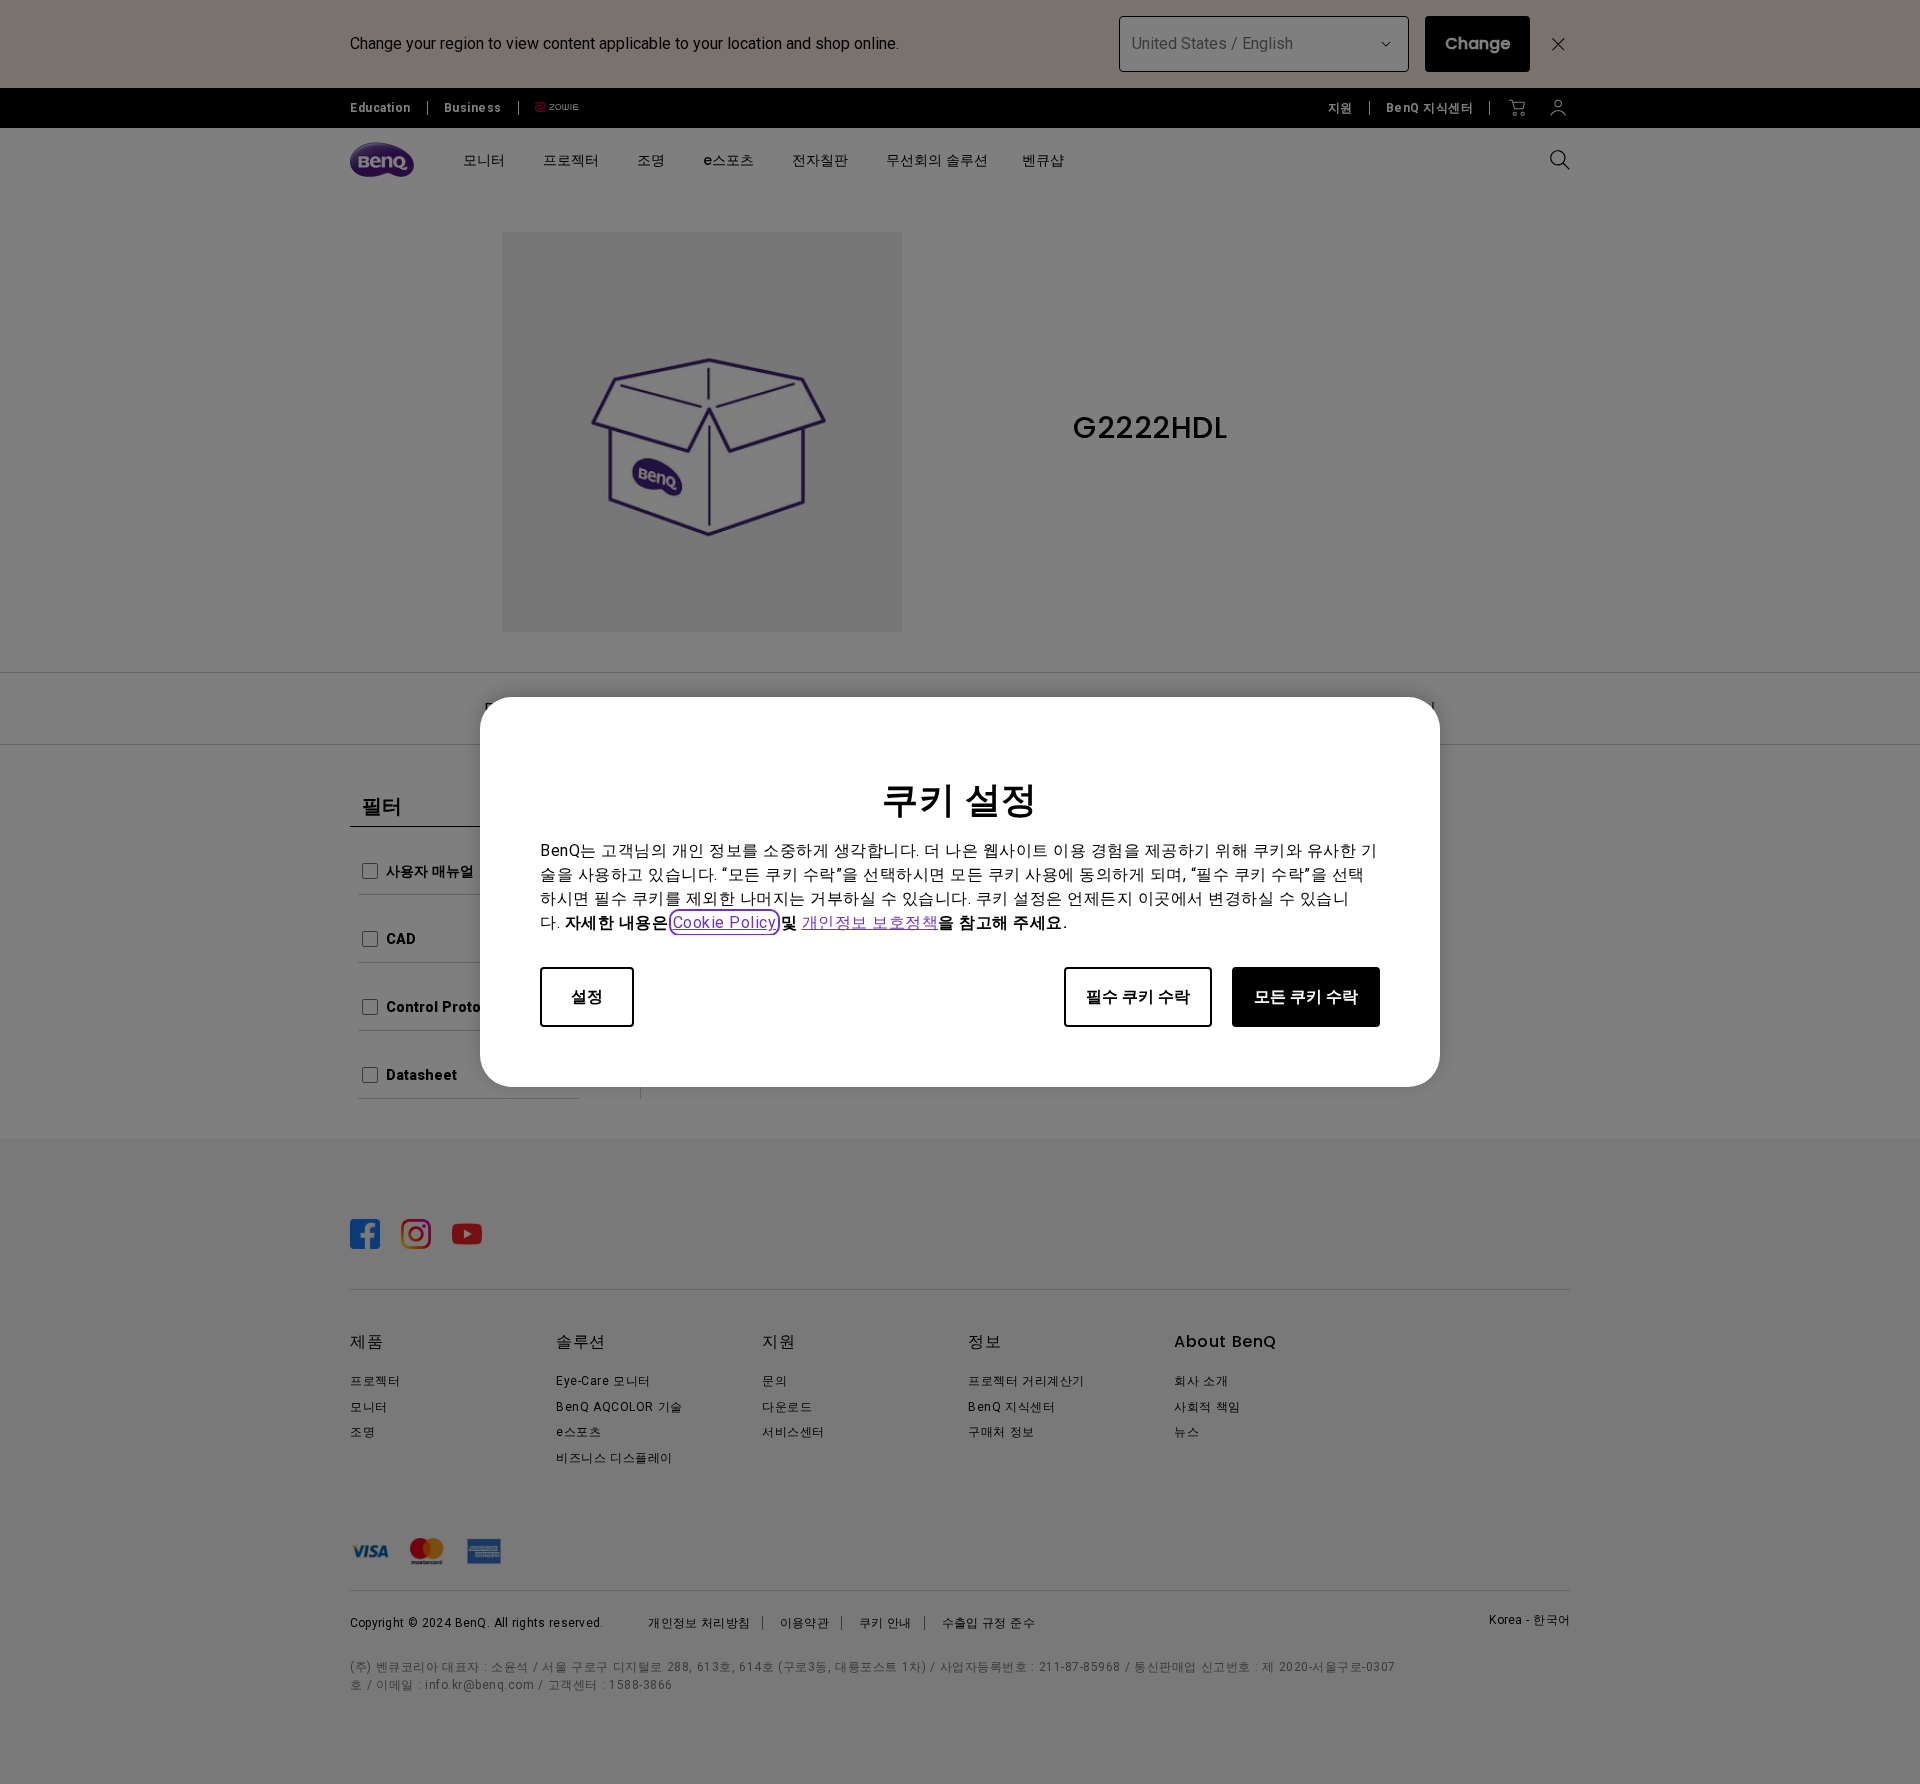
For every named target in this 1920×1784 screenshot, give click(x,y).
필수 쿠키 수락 (1138, 996)
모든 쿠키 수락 (1306, 996)
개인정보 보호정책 (870, 922)
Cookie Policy (725, 922)
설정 (587, 996)
